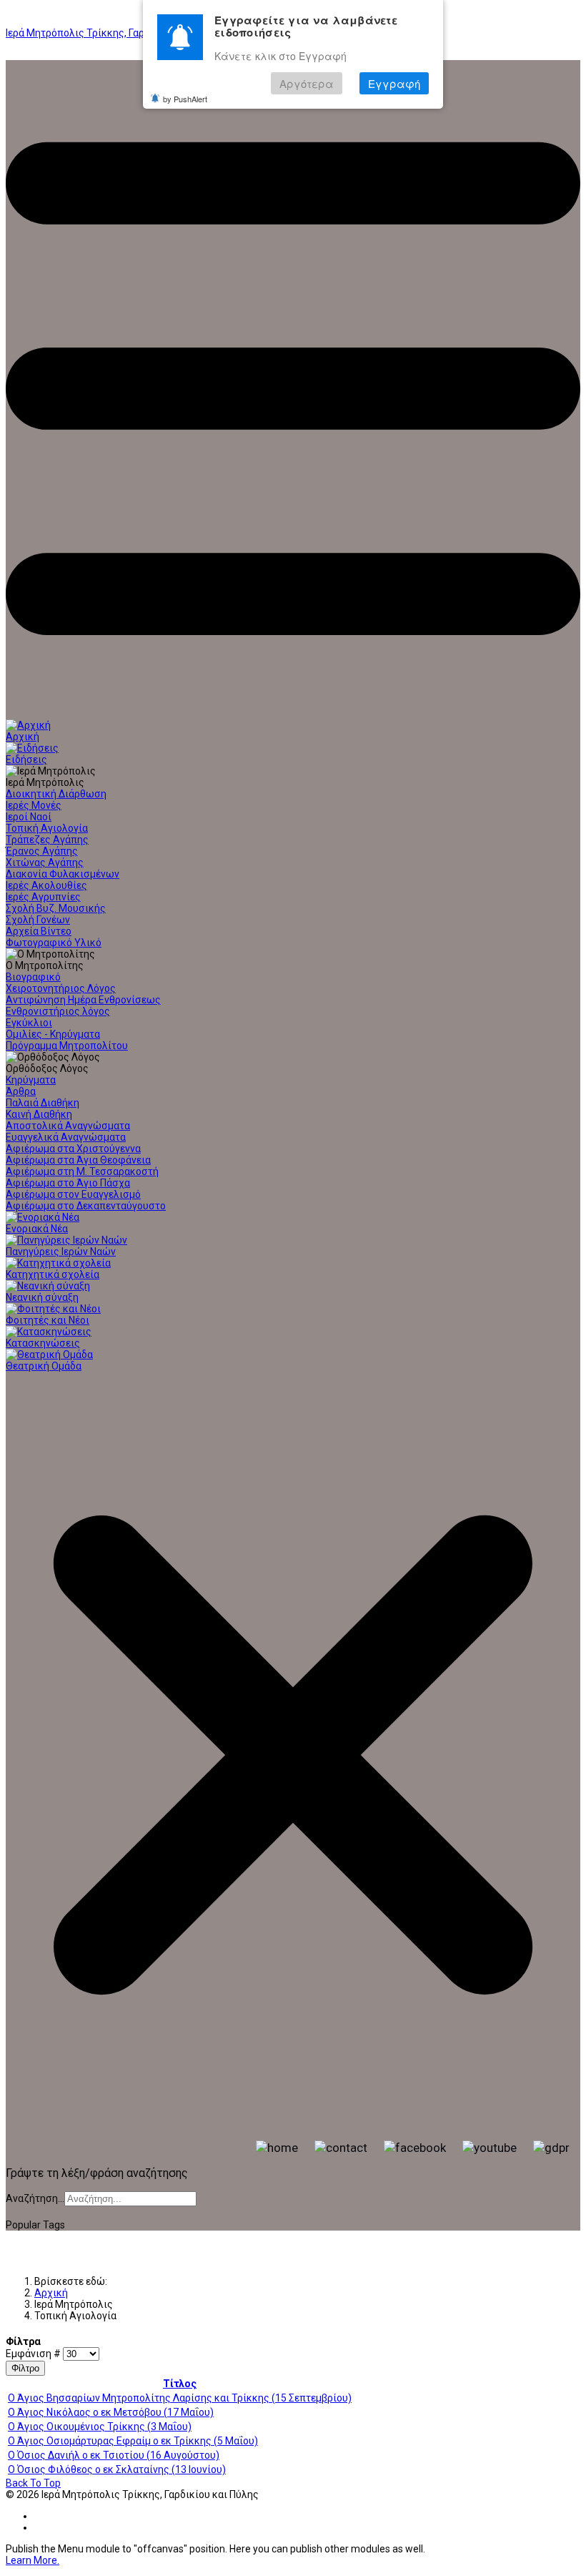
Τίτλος (180, 2384)
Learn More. (33, 2560)
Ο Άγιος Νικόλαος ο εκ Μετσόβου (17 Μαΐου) (111, 2412)
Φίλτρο (25, 2368)
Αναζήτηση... (35, 2198)
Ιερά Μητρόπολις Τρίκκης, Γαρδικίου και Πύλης (114, 33)
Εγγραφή (394, 83)
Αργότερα (307, 83)
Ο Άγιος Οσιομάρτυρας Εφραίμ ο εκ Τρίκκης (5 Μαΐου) (133, 2441)
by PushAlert (185, 99)
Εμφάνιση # (34, 2354)
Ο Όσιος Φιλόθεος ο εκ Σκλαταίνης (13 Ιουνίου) (117, 2469)
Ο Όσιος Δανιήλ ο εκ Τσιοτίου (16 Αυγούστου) (114, 2455)
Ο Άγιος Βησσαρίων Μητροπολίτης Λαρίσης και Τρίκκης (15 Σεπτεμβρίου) (180, 2398)
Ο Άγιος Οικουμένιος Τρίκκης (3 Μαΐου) (100, 2427)
